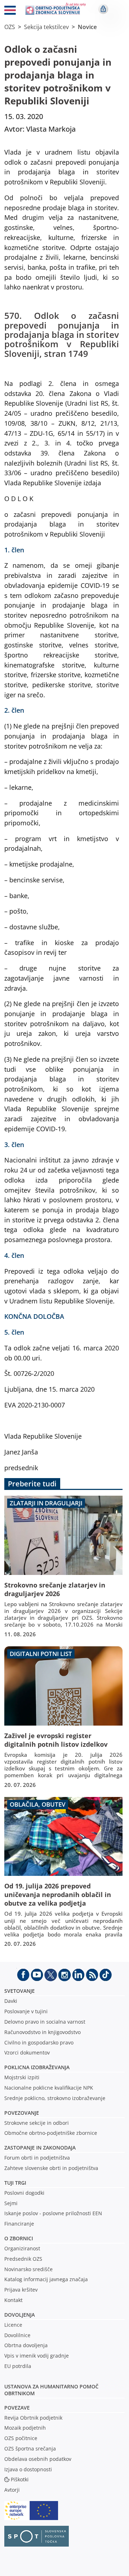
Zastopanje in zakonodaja (40, 2148)
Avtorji (12, 2490)
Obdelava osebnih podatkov (38, 2459)
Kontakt (13, 2300)
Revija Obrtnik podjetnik (33, 2418)
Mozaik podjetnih (25, 2428)
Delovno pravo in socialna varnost (45, 2022)
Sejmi (11, 2203)
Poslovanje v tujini (26, 2011)
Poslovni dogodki (24, 2193)
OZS (10, 27)
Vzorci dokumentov (27, 2053)
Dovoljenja (20, 2315)
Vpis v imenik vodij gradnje (37, 2356)
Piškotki (20, 2479)
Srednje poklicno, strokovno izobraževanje (55, 2098)
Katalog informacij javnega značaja (46, 2279)
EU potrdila (18, 2366)
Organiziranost (22, 2248)
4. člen (15, 1255)
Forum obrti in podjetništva (37, 2158)
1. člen (15, 550)
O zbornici (19, 2238)
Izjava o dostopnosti (28, 2469)
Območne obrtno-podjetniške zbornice (51, 2133)
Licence (13, 2325)
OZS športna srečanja (30, 2448)
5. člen (15, 1332)
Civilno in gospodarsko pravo (39, 2042)
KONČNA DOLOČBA (35, 1316)
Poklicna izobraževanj (35, 2067)
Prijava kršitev (21, 2290)
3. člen (15, 1144)
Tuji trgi (15, 2183)
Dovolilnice (17, 2335)
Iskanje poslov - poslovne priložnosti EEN (53, 2213)
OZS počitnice (21, 2438)
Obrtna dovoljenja (26, 2345)
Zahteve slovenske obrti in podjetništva (51, 2168)
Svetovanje (20, 1991)
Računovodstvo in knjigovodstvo (42, 2032)
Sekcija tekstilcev (46, 27)
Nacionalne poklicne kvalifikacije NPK (49, 2088)
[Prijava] (103, 9)
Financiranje (19, 2224)
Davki (11, 2001)
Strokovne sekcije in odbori (37, 2123)
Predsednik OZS (23, 2259)
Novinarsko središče (28, 2269)
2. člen (15, 710)
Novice (87, 27)
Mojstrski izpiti (22, 2077)
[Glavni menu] (10, 11)
